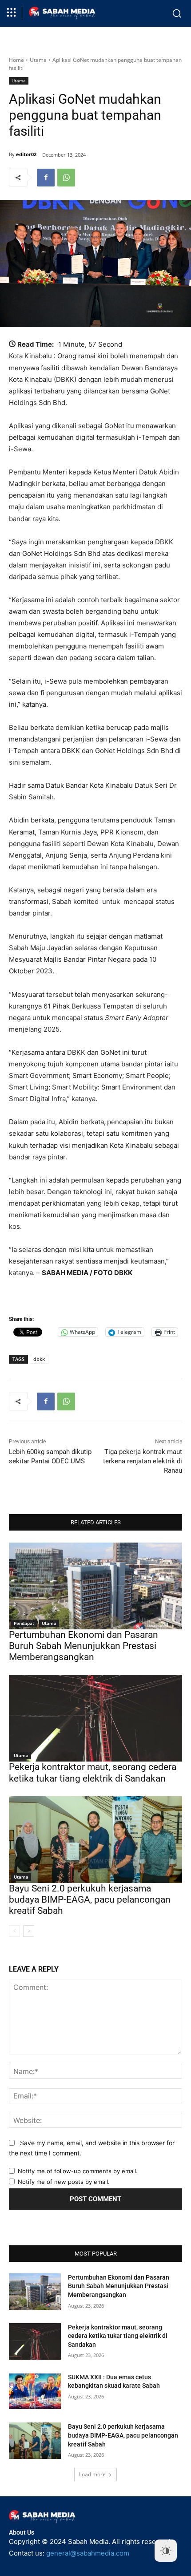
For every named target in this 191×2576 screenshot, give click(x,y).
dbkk (39, 1359)
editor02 (26, 154)
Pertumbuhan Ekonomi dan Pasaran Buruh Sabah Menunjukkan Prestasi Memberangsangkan (84, 1646)
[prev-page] (14, 1931)
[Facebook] (46, 178)
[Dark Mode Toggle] (166, 2551)
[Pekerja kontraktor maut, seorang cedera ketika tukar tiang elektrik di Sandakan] (95, 1718)
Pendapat (24, 1623)
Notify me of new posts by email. (64, 2182)
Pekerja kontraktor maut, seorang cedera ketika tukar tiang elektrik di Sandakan (93, 1772)
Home (16, 60)
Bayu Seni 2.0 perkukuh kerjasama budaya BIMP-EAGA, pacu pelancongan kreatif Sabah (90, 1900)
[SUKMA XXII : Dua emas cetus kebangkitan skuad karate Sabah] (35, 2391)
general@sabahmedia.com (88, 2553)
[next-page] (29, 1931)
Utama (38, 60)
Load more (92, 2474)
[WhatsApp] (66, 178)
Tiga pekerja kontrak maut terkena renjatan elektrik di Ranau (143, 1461)
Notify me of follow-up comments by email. (78, 2171)
